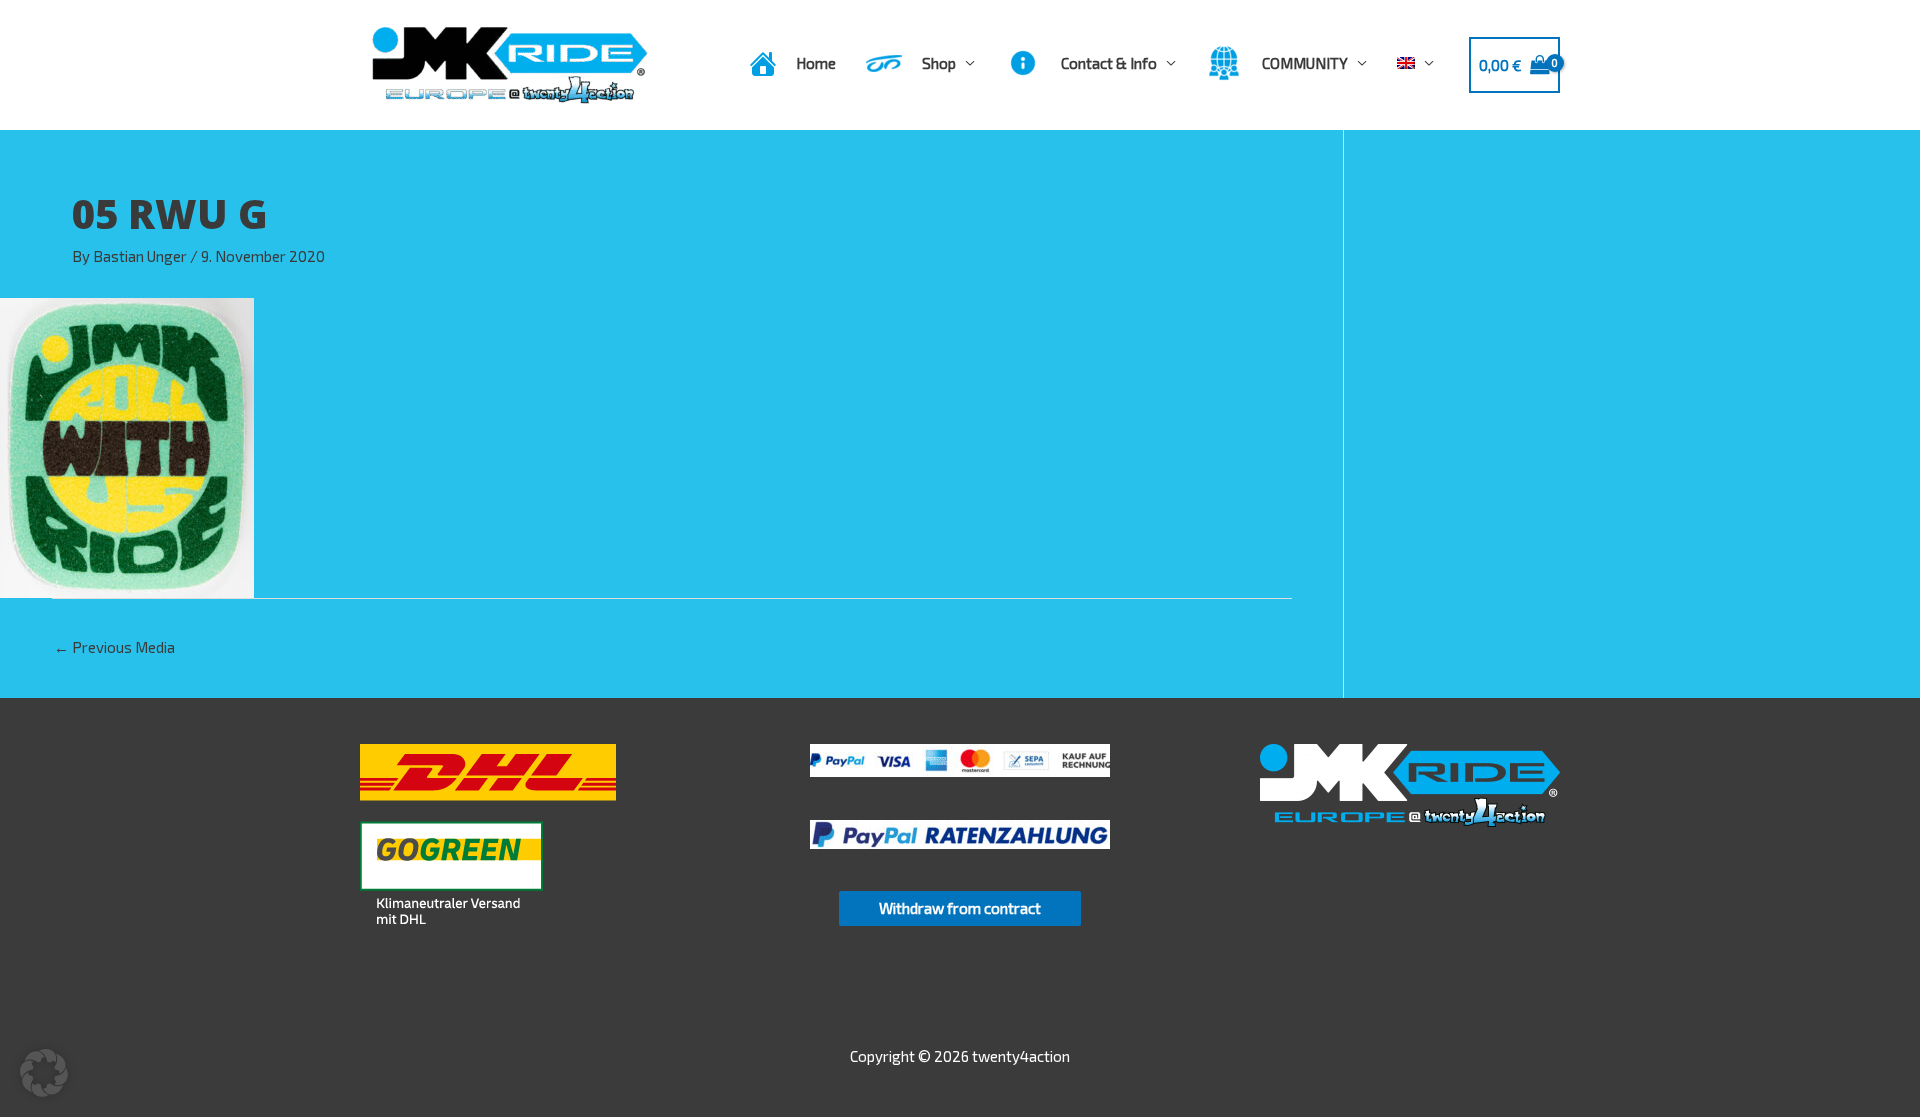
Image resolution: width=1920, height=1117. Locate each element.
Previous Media (114, 647)
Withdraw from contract (960, 908)
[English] (1415, 63)
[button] (44, 1073)
